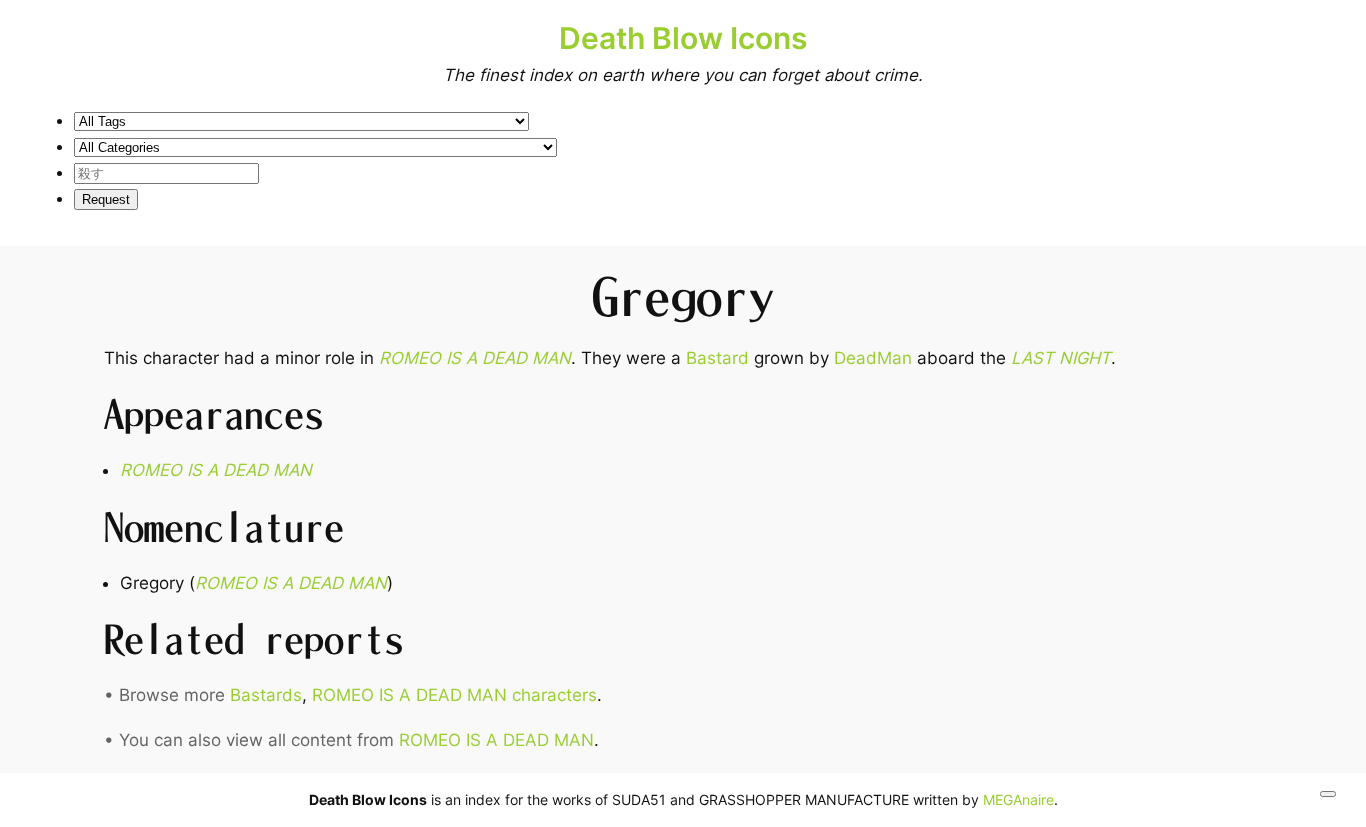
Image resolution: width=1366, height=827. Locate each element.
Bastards (266, 695)
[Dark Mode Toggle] (1328, 794)
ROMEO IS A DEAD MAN (475, 358)
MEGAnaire (1018, 799)
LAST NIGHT (1061, 358)
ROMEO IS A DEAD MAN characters (454, 695)
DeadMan (873, 358)
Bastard (717, 358)
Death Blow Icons (683, 38)
